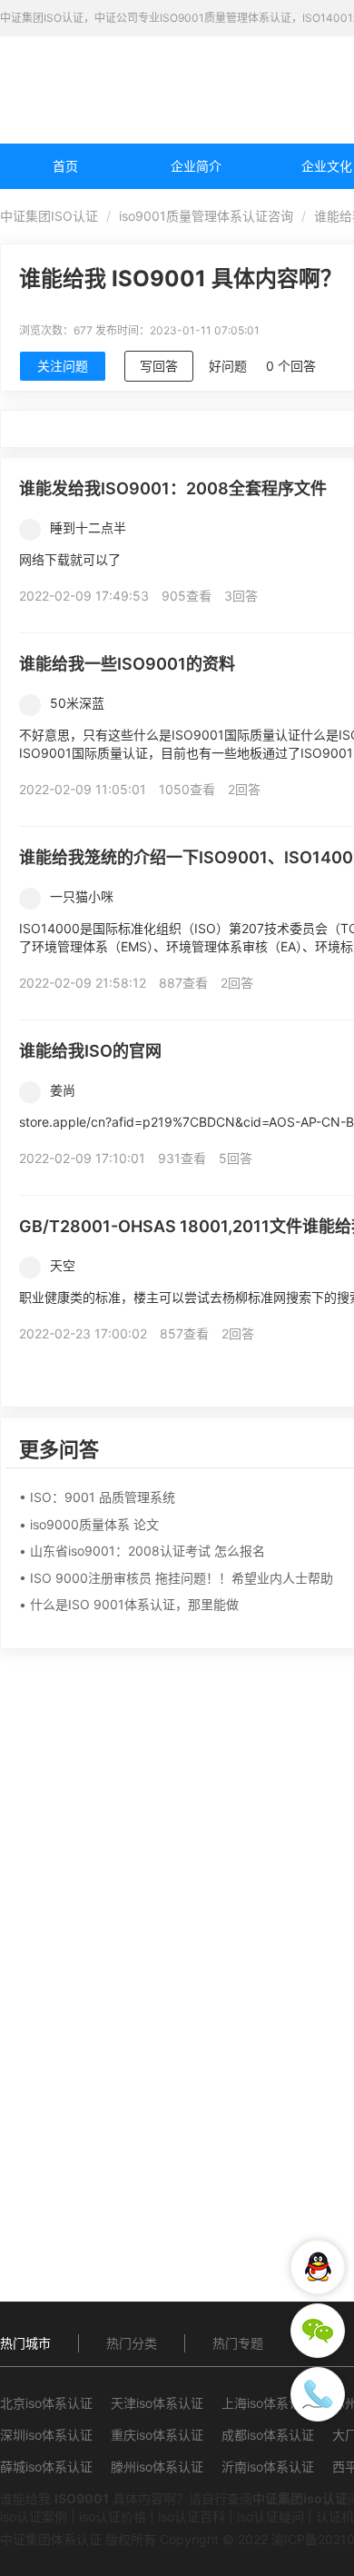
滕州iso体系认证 (157, 2467)
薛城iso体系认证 (46, 2467)
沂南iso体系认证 (268, 2467)
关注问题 (63, 366)
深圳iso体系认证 (46, 2435)
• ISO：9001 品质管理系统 (97, 1497)
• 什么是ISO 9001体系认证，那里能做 (129, 1604)
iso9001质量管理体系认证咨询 (206, 216)
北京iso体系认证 (46, 2403)
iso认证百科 (192, 2516)
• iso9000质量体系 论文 (89, 1524)
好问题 (228, 366)
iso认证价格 (113, 2516)
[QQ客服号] (318, 2267)
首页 (65, 166)
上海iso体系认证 (268, 2403)
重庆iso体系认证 (157, 2435)
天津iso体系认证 (157, 2403)
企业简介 (196, 166)
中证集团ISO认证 (49, 216)
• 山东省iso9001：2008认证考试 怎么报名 (142, 1551)
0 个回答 (291, 366)
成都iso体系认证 (268, 2435)
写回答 (159, 366)
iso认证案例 (34, 2516)
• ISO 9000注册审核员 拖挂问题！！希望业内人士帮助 (176, 1578)
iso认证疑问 (270, 2516)
